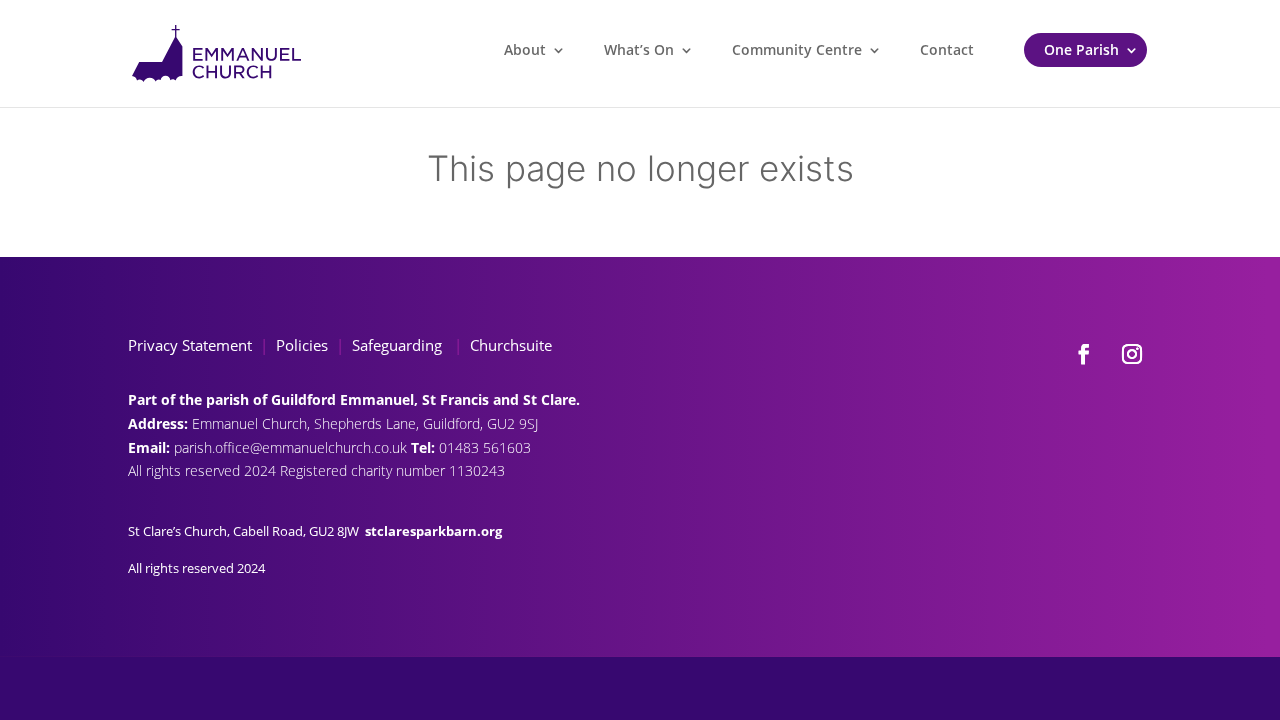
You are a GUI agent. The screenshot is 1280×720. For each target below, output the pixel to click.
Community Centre (797, 49)
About (525, 49)
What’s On (639, 49)
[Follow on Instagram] (1132, 354)
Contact (947, 49)
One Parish (1081, 49)
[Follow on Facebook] (1084, 354)
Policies (302, 345)
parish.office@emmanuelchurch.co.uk (292, 447)
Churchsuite (509, 345)
